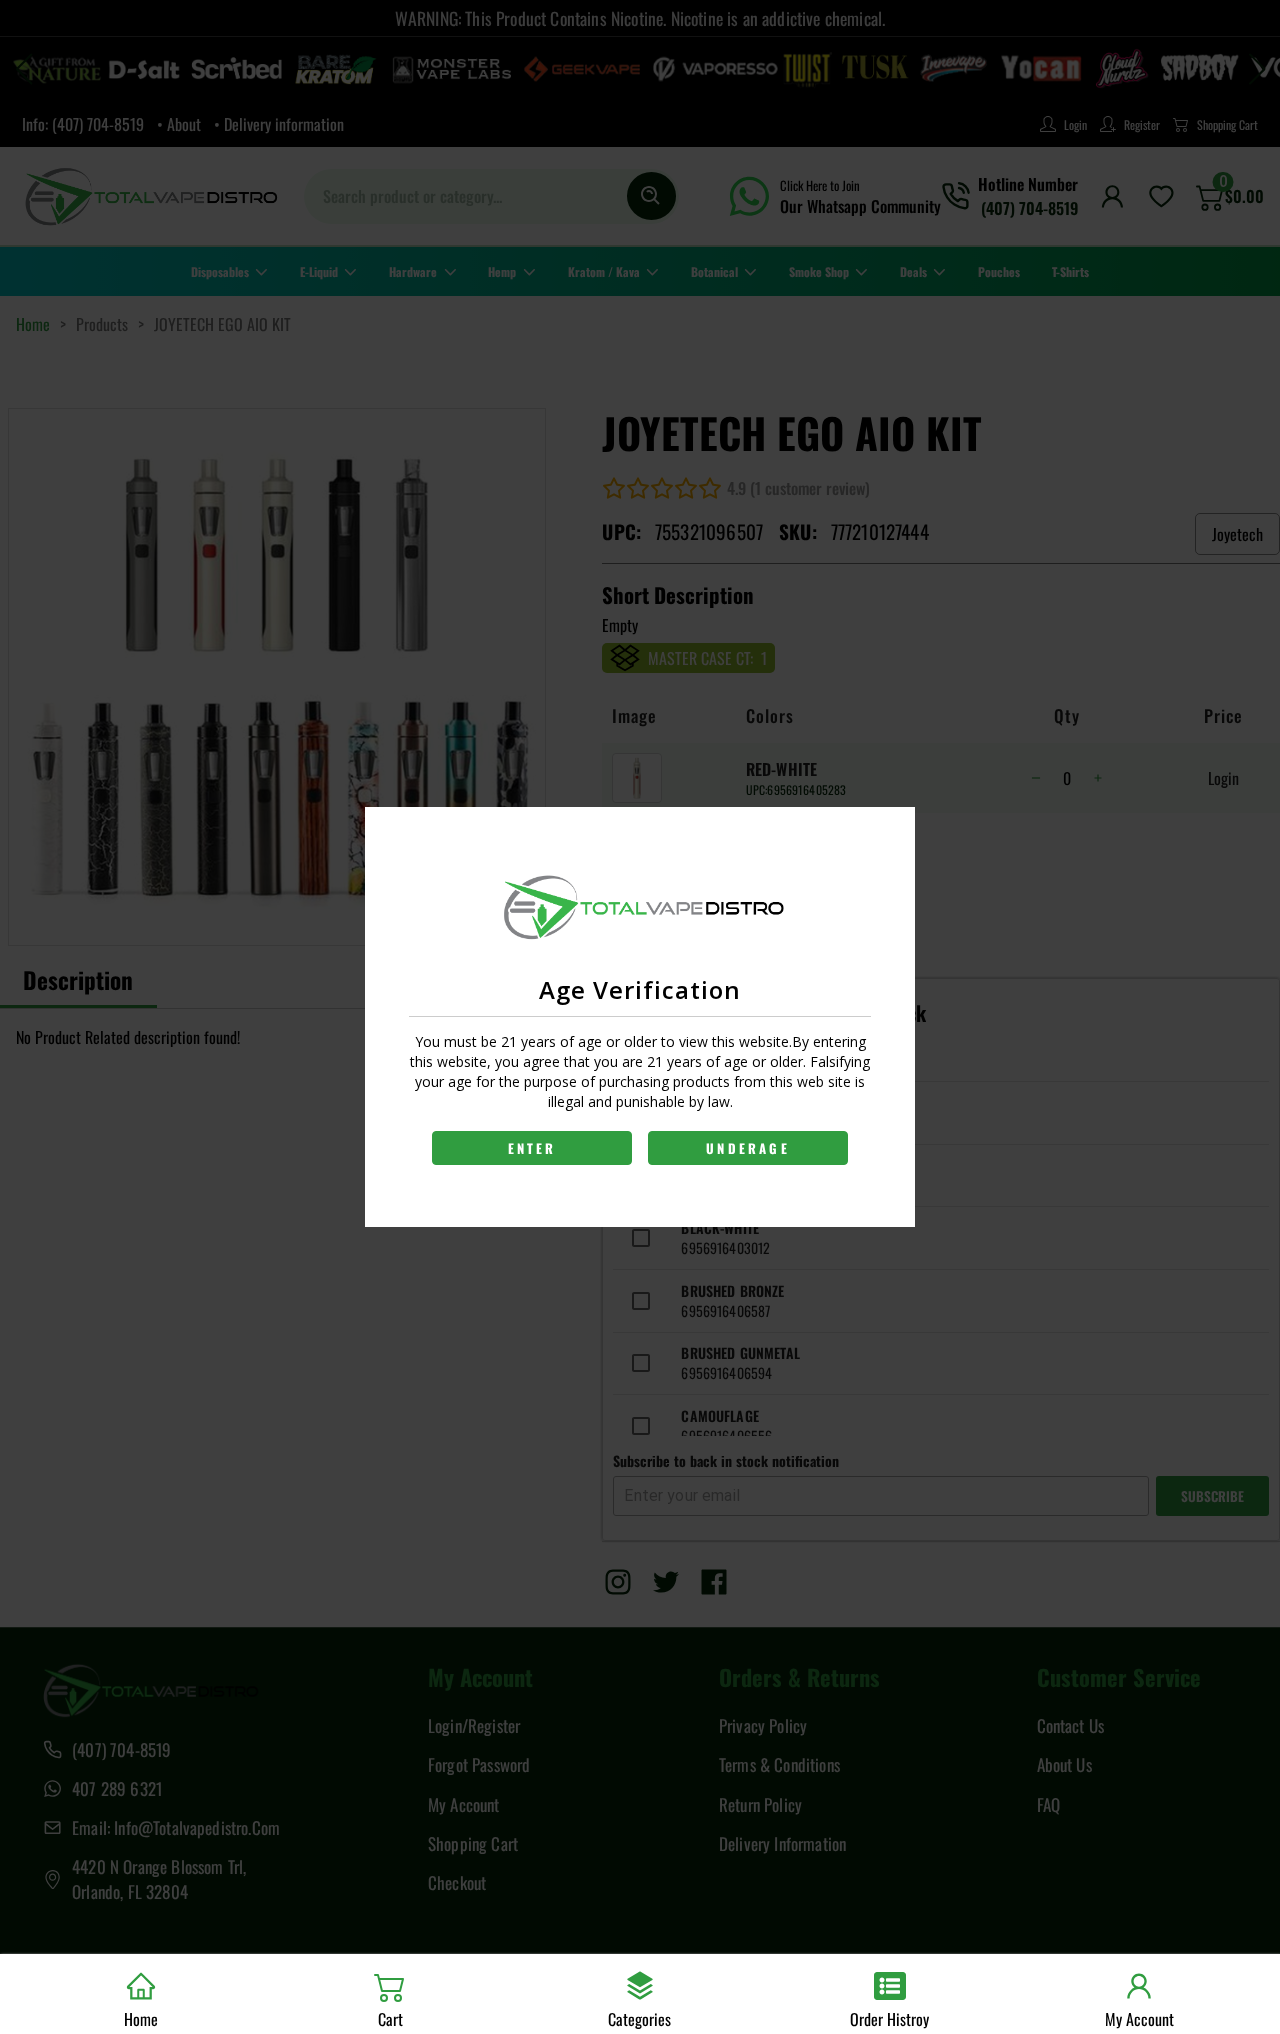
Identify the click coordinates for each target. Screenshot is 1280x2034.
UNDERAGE (748, 1148)
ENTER (532, 1148)
